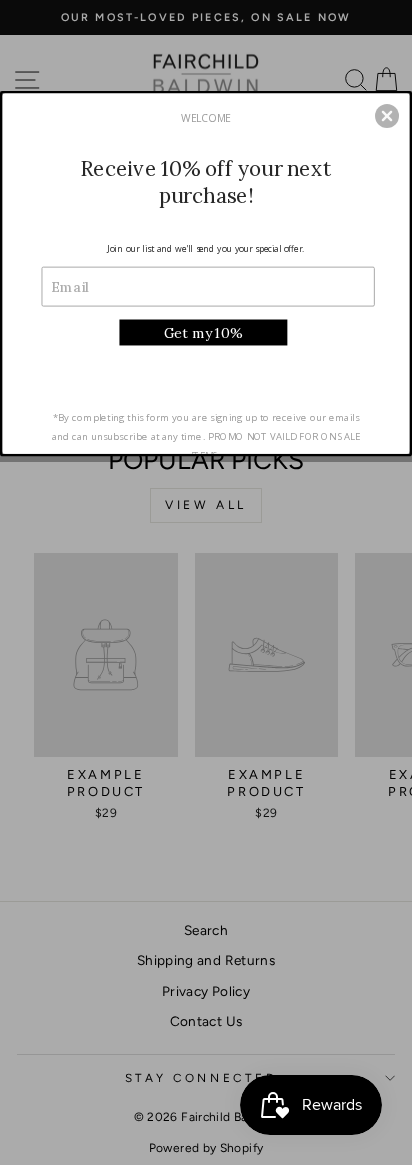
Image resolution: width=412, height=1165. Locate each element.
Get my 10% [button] (203, 331)
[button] (387, 116)
